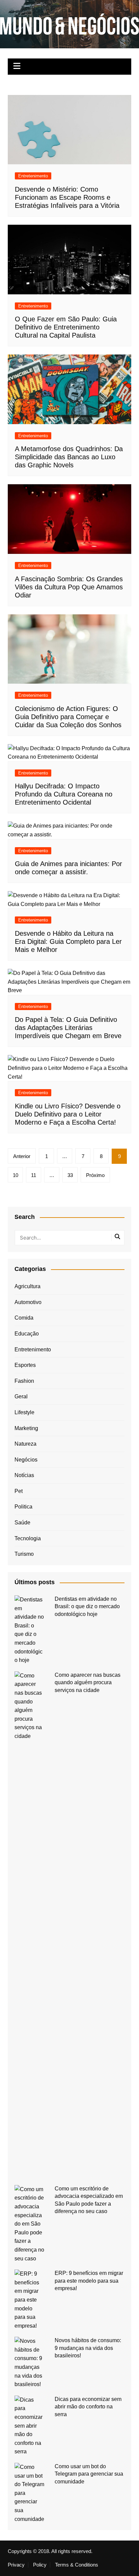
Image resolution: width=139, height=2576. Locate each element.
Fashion (24, 1381)
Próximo (95, 1175)
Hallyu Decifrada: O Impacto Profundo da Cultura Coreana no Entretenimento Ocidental (64, 794)
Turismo (24, 1554)
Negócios (26, 1460)
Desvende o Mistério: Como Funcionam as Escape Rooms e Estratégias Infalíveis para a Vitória (67, 197)
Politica (23, 1507)
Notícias (24, 1475)
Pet (19, 1491)
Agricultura (27, 1286)
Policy (40, 2565)
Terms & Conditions (77, 2565)
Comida (24, 1318)
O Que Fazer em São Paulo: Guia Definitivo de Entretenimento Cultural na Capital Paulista (66, 327)
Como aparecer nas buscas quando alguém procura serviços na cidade (88, 1683)
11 (34, 1175)
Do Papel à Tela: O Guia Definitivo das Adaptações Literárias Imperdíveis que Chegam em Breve (68, 1028)
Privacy (16, 2565)
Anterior (22, 1156)
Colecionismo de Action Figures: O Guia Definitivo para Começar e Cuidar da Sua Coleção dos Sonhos (68, 717)
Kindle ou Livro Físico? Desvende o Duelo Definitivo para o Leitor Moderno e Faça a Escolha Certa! (68, 1114)
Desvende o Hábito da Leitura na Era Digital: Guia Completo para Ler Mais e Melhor (68, 941)
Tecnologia (28, 1538)
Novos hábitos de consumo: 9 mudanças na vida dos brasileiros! (88, 2348)
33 (70, 1175)
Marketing (26, 1428)
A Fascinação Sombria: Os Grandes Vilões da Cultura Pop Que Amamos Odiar (69, 587)
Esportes (25, 1365)
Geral (21, 1396)
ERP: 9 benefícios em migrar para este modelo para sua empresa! (89, 2281)
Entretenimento (33, 176)
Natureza (25, 1444)
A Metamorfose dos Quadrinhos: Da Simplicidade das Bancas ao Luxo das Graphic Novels (69, 457)
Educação (27, 1334)
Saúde (22, 1523)
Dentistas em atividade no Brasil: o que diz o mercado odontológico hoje (87, 1606)
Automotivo (28, 1302)
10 (16, 1175)
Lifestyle (24, 1412)
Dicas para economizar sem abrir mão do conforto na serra (88, 2407)
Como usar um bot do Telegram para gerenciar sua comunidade (89, 2474)
